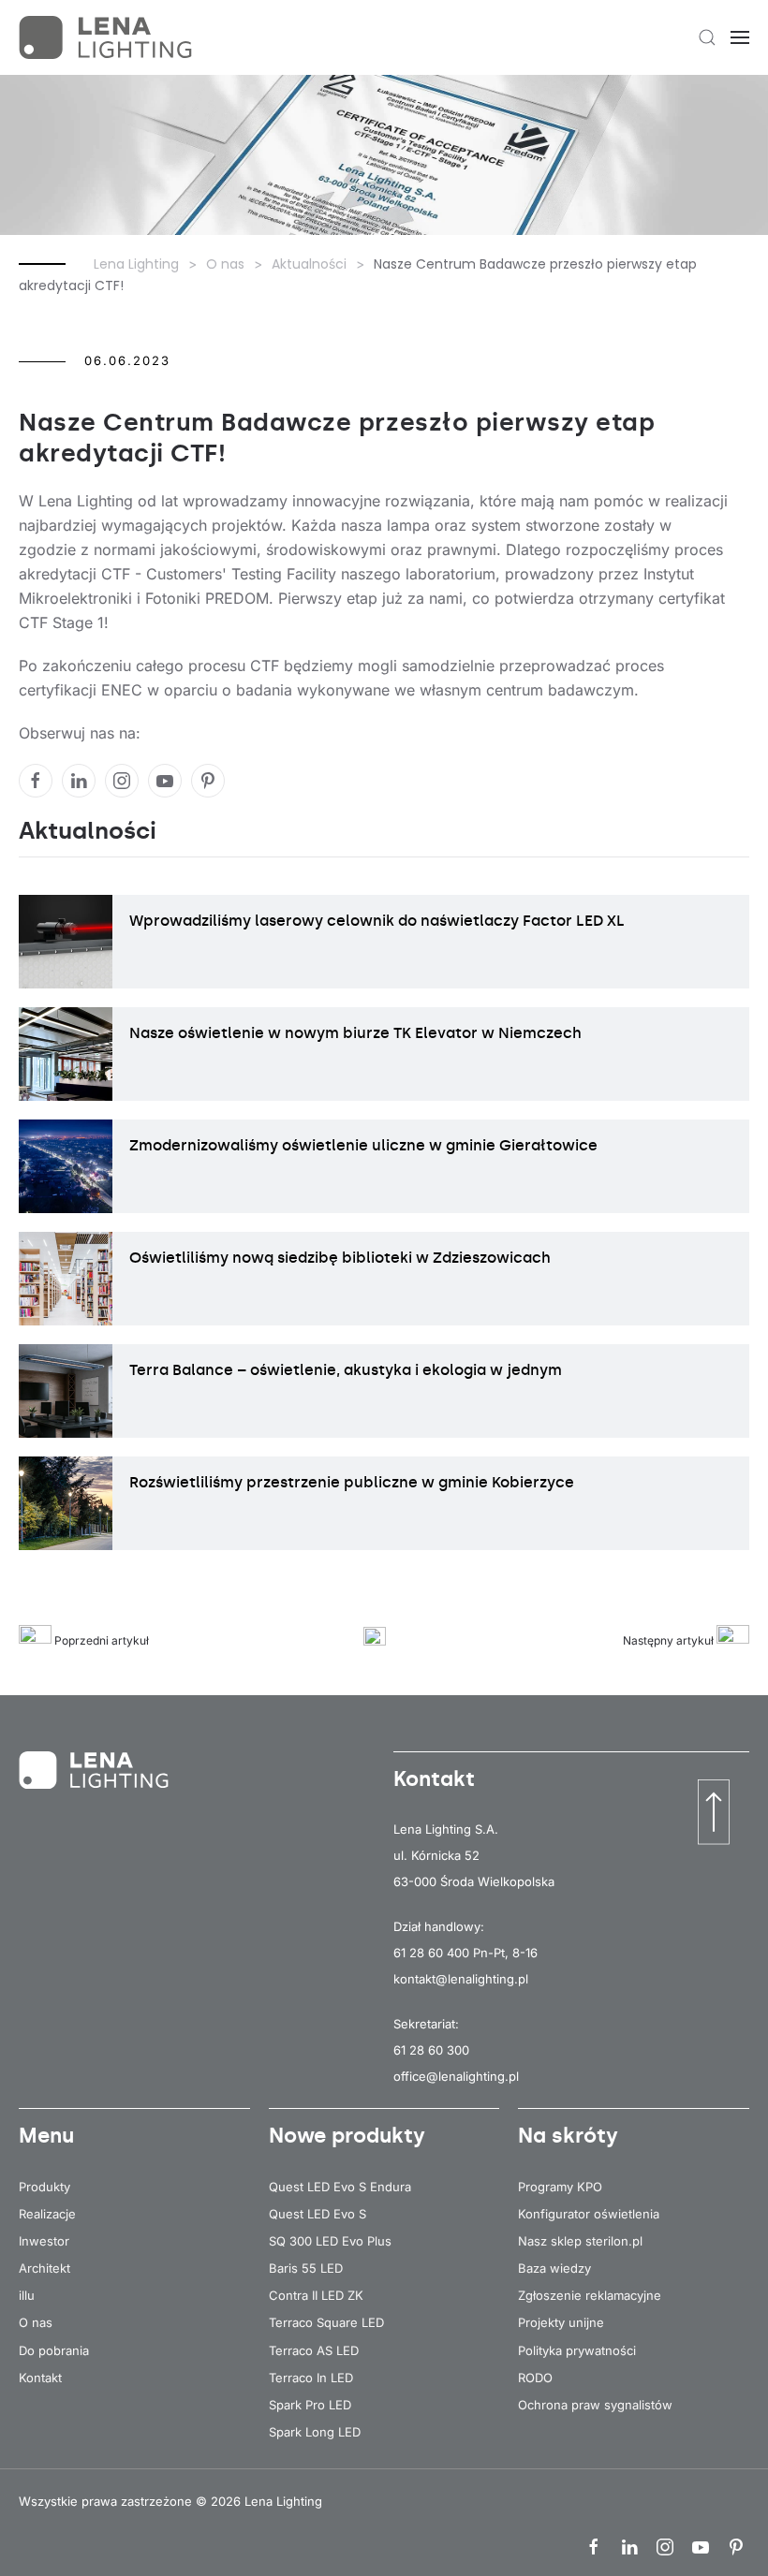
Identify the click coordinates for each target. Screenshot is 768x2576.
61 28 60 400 (431, 1953)
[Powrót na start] (108, 37)
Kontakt (40, 2378)
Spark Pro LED (310, 2405)
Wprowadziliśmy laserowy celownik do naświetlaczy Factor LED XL (377, 921)
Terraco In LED (311, 2378)
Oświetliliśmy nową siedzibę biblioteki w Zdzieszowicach (340, 1258)
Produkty (44, 2187)
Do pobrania (54, 2350)
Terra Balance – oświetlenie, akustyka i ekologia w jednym (346, 1370)
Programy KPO (560, 2187)
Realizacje (47, 2214)
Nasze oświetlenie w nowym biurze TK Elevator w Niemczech (355, 1033)
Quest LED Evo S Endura (340, 2187)
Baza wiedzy (554, 2268)
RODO (535, 2378)
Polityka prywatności (577, 2350)
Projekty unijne (561, 2322)
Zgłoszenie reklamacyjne (590, 2295)
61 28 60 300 (431, 2050)
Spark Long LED (315, 2432)
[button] (707, 37)
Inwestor (44, 2241)
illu (27, 2295)
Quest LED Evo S (318, 2214)
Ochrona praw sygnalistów (595, 2405)
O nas (36, 2322)
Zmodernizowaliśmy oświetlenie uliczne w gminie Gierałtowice (363, 1145)
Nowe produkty (347, 2136)
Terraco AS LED (314, 2350)
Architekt (44, 2268)
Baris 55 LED (306, 2268)
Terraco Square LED (326, 2322)
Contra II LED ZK (316, 2295)
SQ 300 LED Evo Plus (330, 2241)
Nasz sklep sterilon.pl (580, 2241)
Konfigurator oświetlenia (589, 2214)
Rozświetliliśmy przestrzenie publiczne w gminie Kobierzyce (352, 1482)
